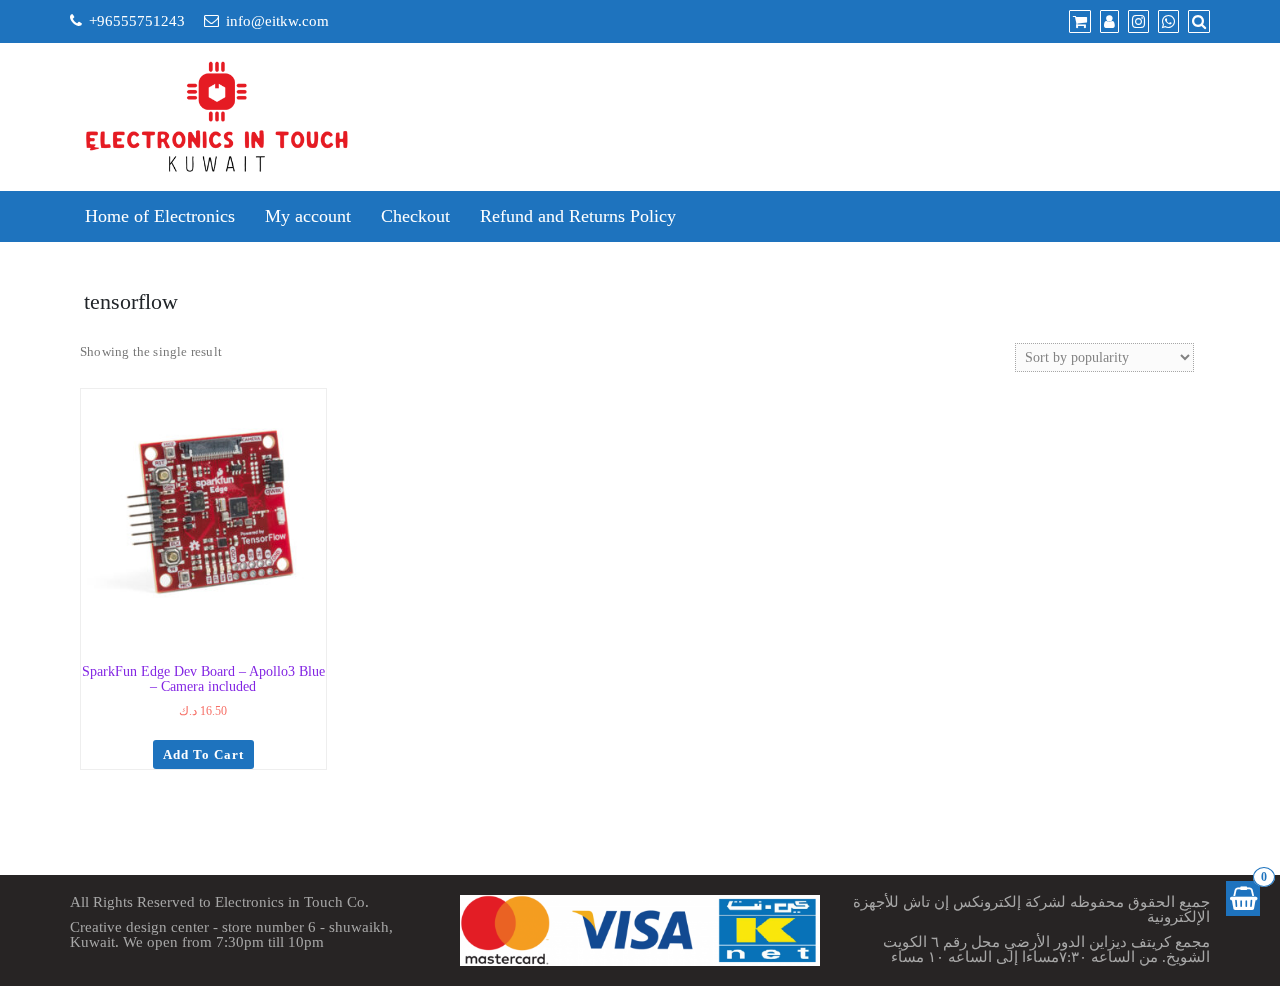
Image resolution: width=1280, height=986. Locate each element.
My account (308, 216)
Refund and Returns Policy (578, 216)
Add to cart (203, 754)
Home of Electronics (160, 216)
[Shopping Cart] (1243, 898)
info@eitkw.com (277, 21)
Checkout (415, 216)
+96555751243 (137, 21)
